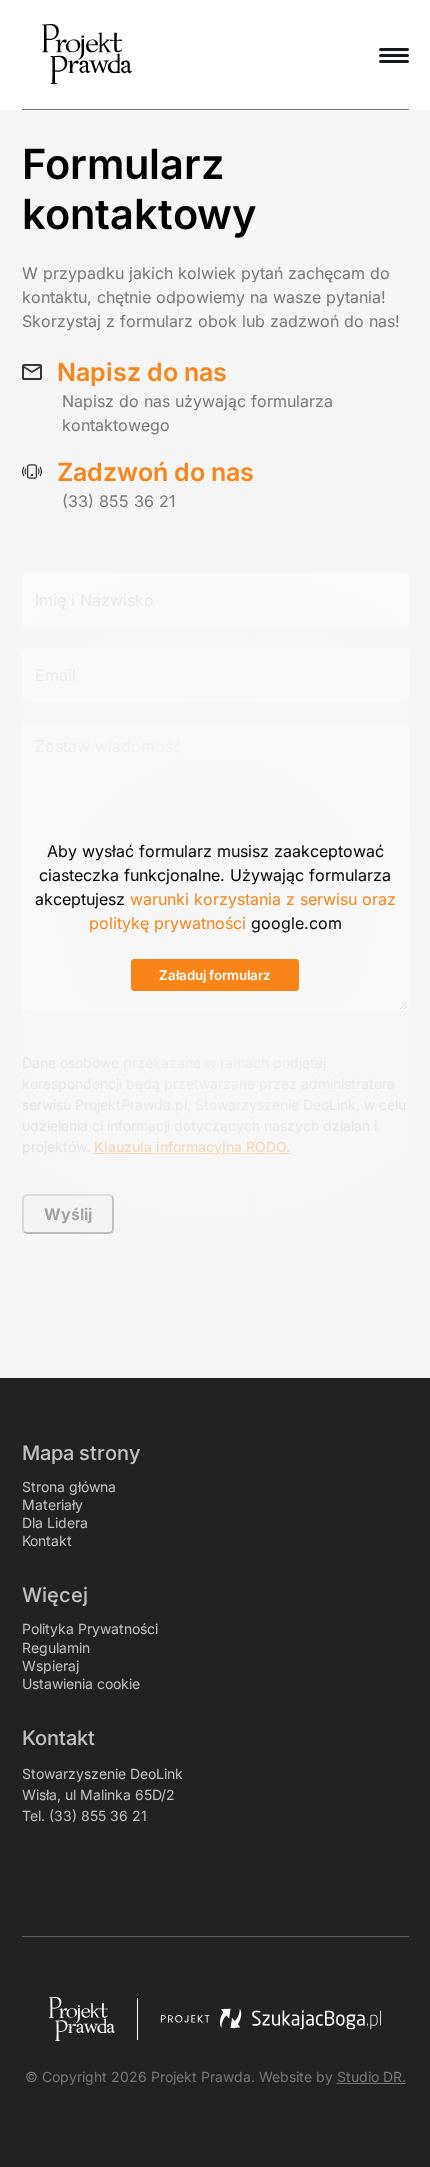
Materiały (52, 1504)
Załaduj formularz (215, 975)
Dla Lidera (55, 1522)
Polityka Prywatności (90, 1628)
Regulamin (56, 1647)
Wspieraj (50, 1665)
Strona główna (69, 1486)
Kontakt (47, 1540)
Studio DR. (371, 2076)
